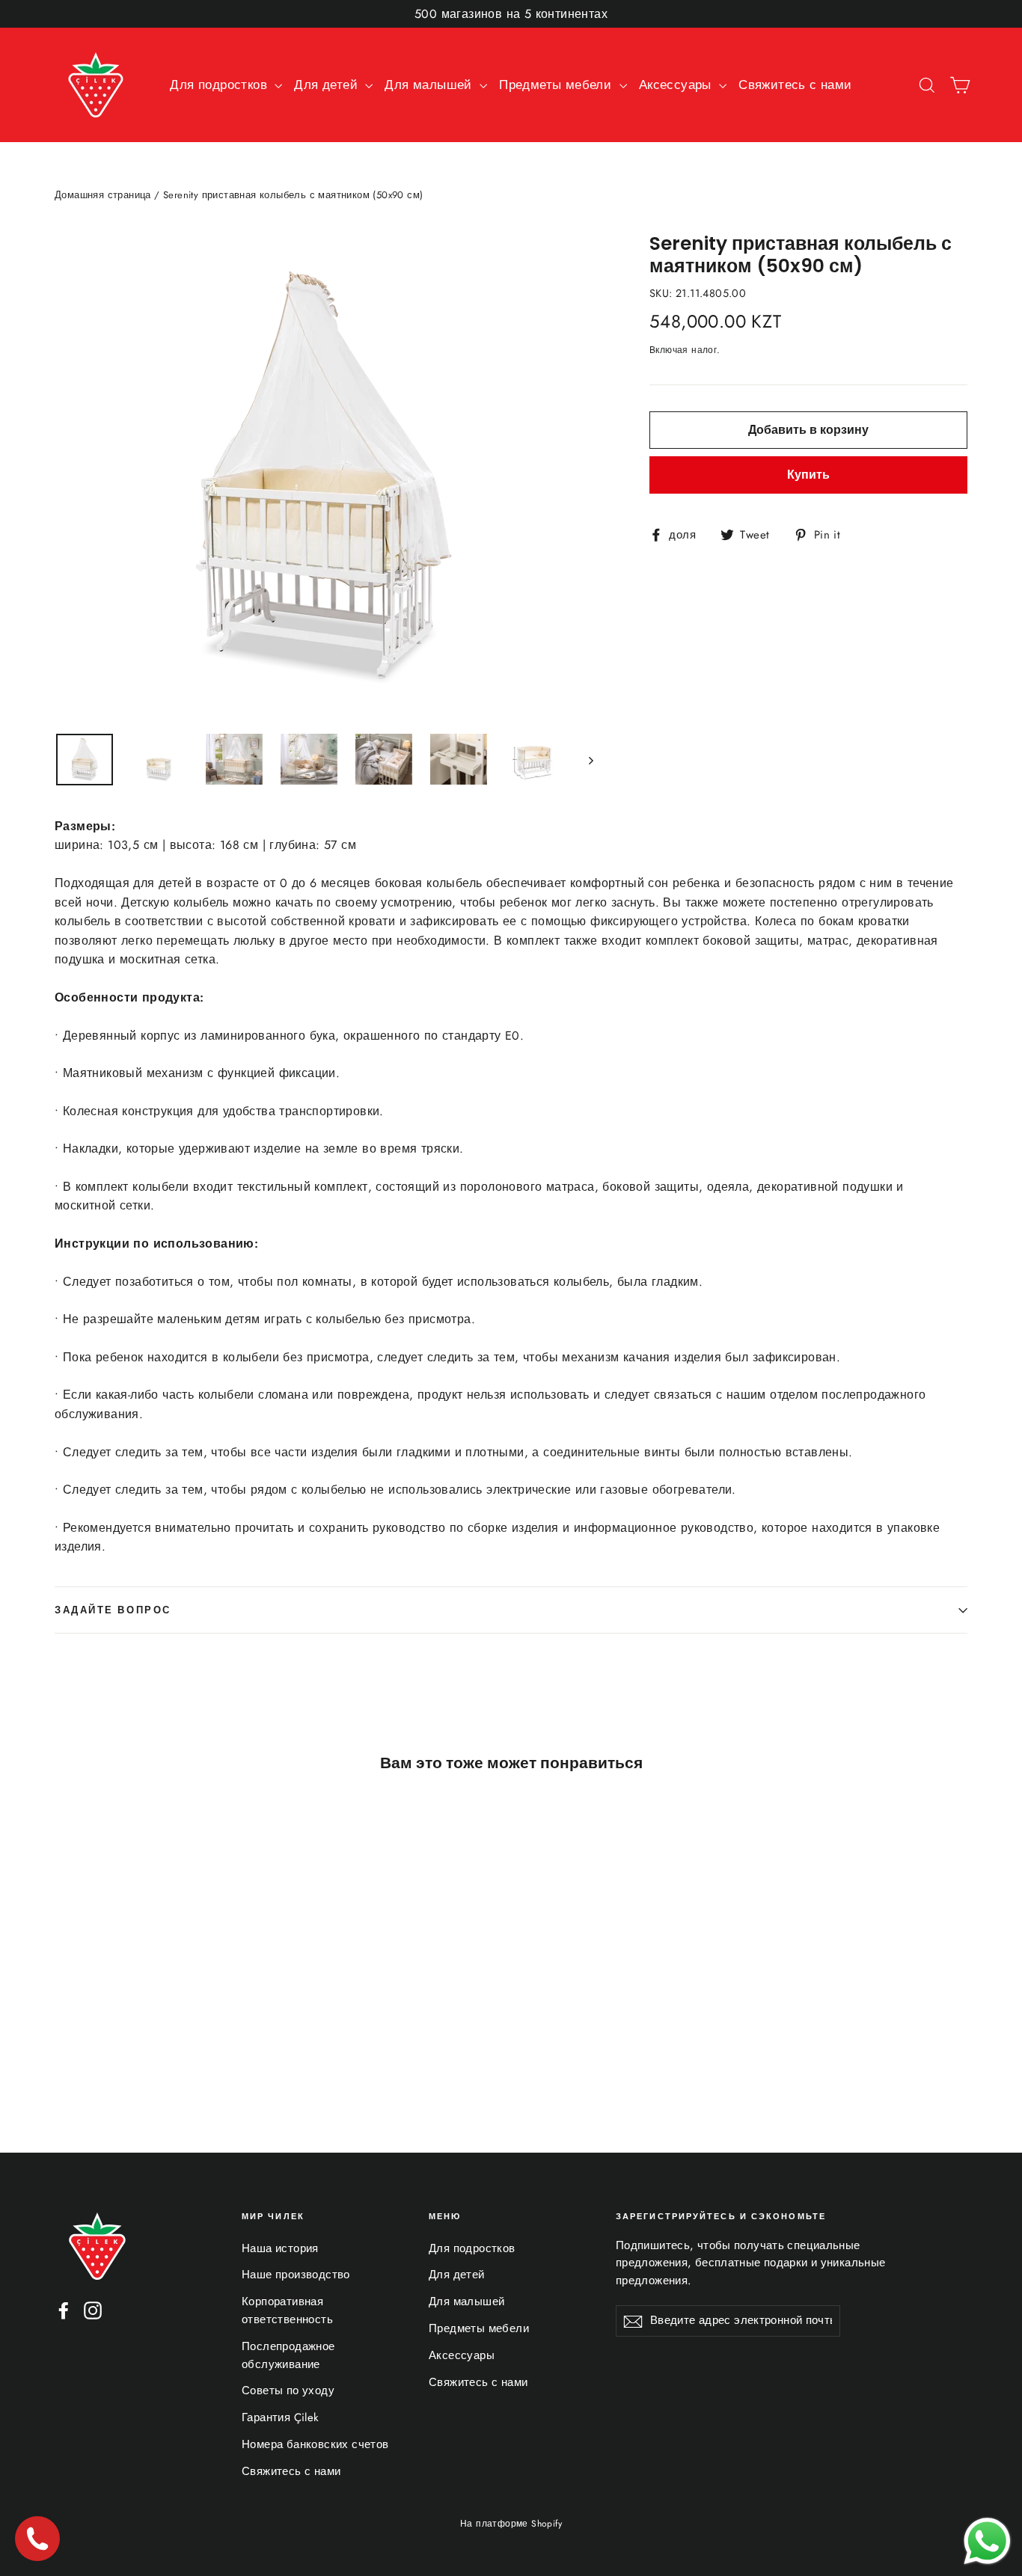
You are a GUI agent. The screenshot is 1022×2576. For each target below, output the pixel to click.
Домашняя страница (103, 195)
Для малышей (430, 85)
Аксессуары (677, 85)
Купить (808, 475)
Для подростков (220, 85)
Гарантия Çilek (281, 2417)
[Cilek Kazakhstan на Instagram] (93, 2310)
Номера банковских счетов (315, 2444)
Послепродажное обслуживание (288, 2355)
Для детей (328, 85)
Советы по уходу (288, 2391)
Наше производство (296, 2275)
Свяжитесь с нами (795, 85)
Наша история (280, 2248)
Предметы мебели (557, 85)
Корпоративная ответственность (287, 2310)
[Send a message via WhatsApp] (987, 2541)
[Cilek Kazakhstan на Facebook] (64, 2310)
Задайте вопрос (113, 1610)
